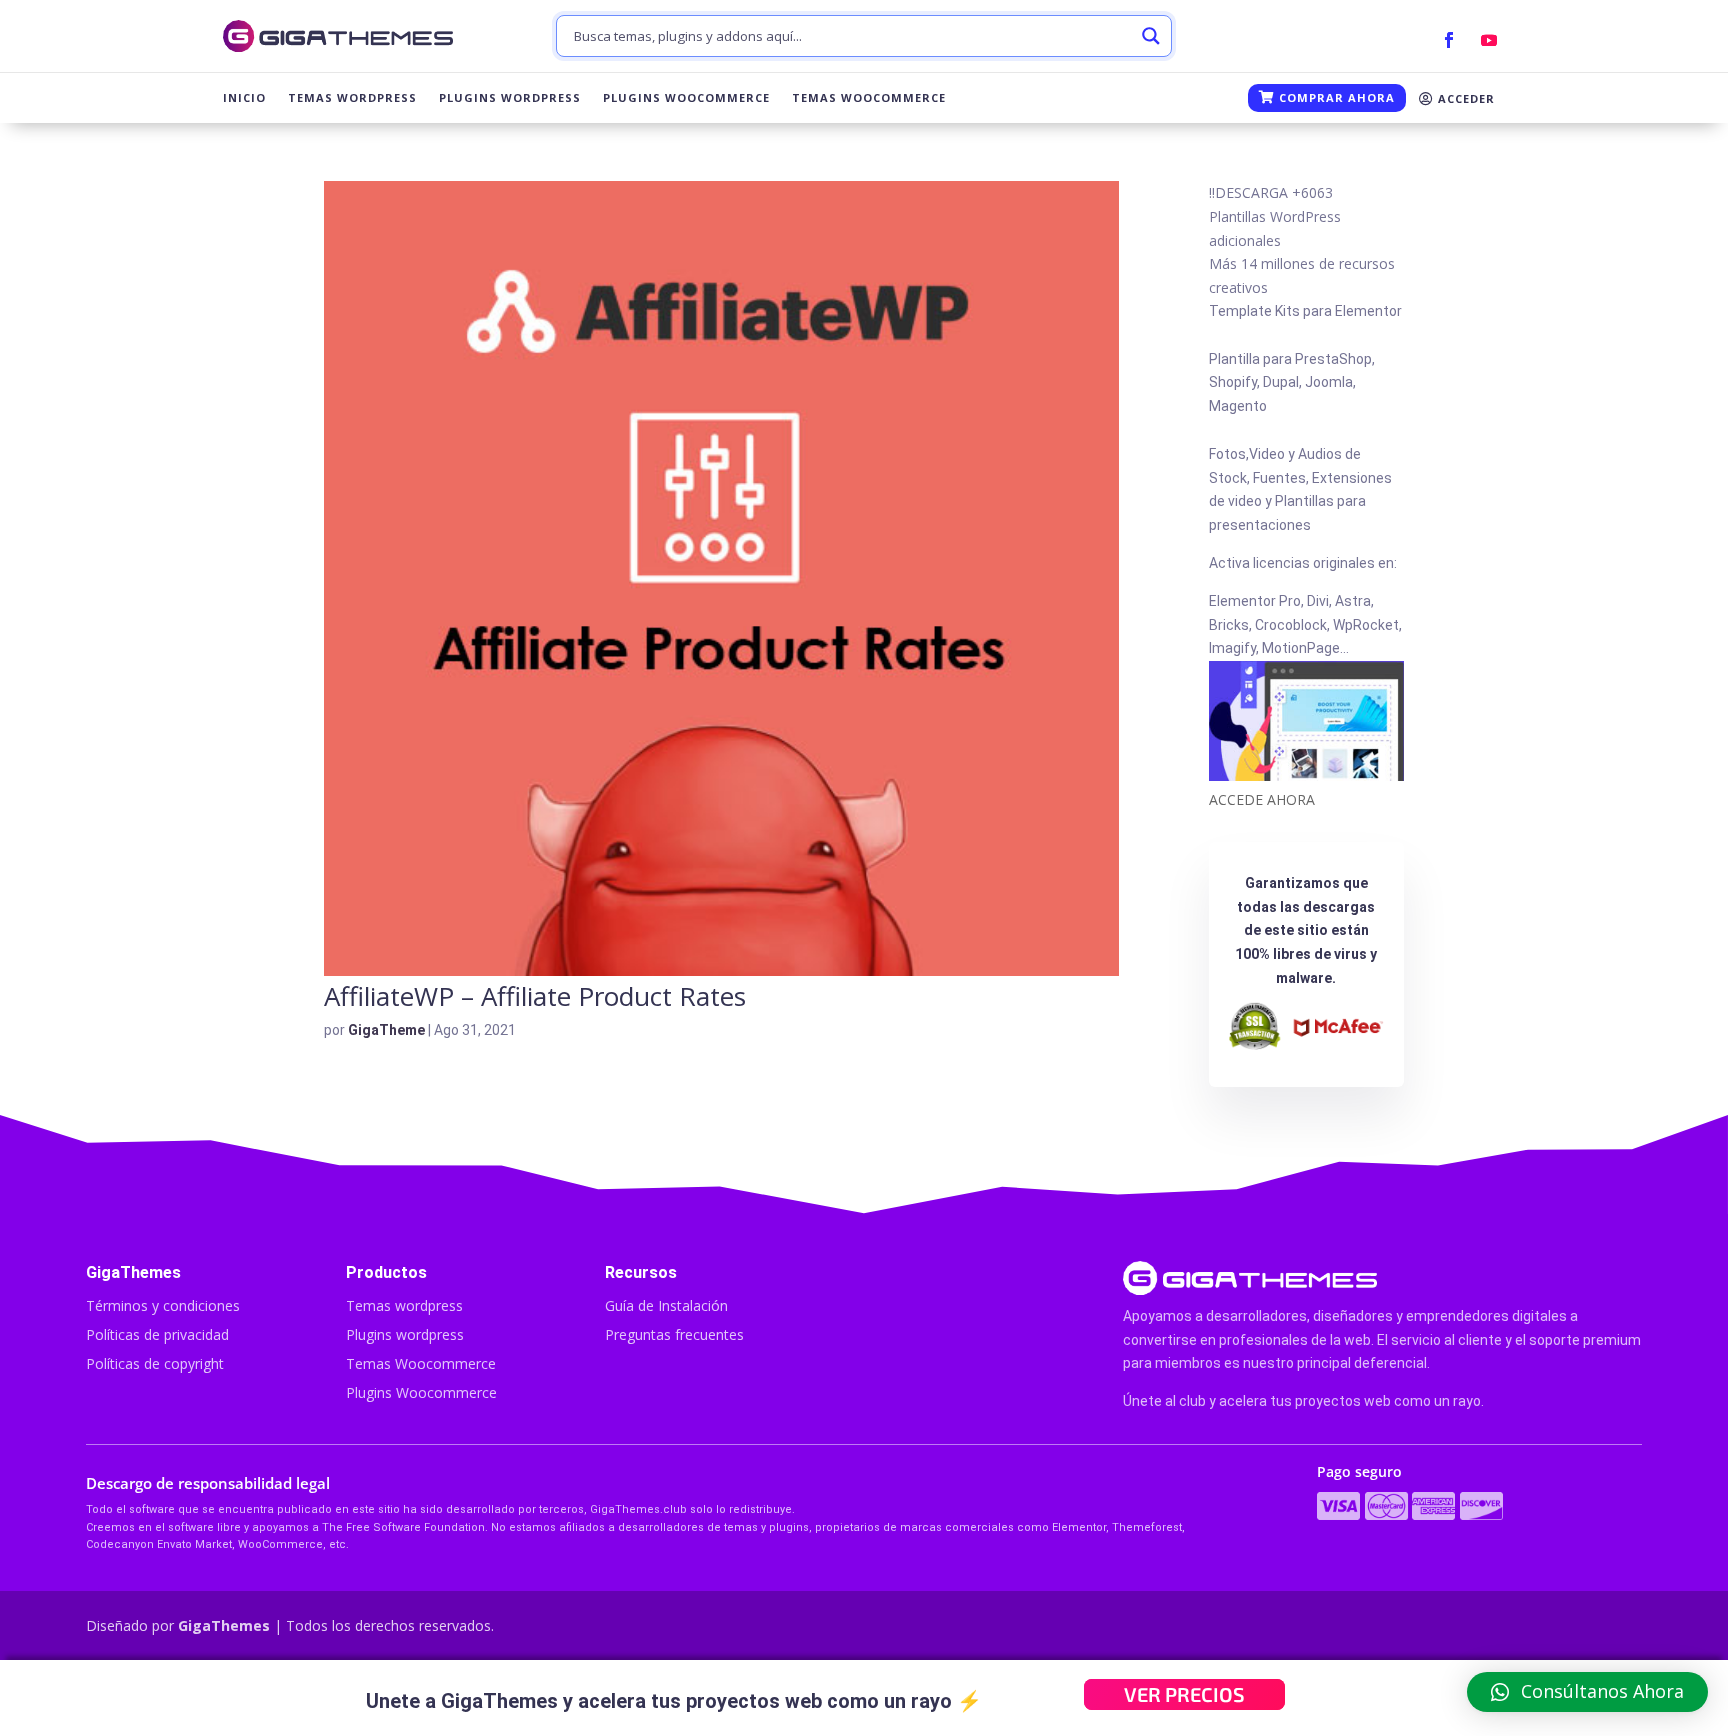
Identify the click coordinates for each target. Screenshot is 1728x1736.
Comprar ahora (1335, 97)
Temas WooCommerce (869, 98)
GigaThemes (224, 1625)
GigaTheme (386, 1030)
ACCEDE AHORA (1262, 799)
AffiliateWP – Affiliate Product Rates (535, 996)
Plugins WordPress (510, 98)
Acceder (1464, 98)
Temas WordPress (352, 98)
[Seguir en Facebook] (1449, 40)
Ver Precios (1184, 1694)
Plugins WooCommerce (686, 98)
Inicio (244, 98)
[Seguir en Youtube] (1489, 40)
